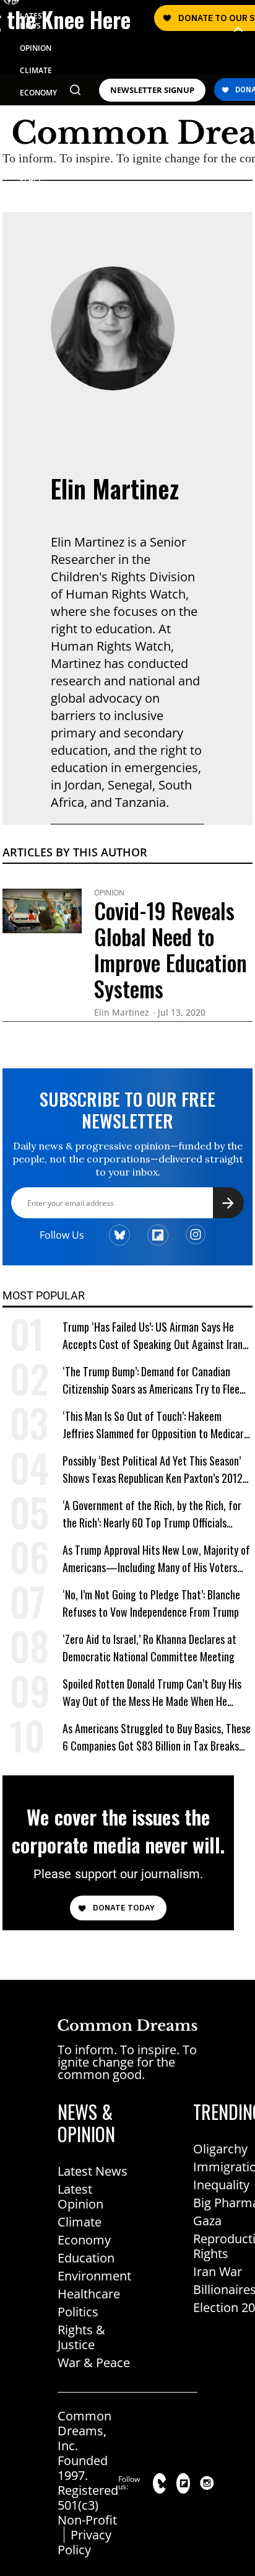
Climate (80, 2222)
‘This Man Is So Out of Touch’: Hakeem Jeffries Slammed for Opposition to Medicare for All (156, 1425)
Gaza (207, 2221)
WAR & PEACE (32, 174)
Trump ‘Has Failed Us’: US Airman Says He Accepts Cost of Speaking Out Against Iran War (153, 1336)
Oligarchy (220, 2149)
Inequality (221, 2185)
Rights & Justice (81, 2337)
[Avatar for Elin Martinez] (113, 328)
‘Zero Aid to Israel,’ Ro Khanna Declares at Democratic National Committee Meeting (149, 1648)
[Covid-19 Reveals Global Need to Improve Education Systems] (42, 910)
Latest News (93, 2171)
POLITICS (36, 115)
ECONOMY (38, 93)
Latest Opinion (80, 2196)
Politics (78, 2312)
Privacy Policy (84, 2542)
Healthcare (89, 2294)
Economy (84, 2240)
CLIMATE (36, 70)
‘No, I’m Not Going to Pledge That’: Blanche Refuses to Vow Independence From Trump (151, 1603)
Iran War (218, 2271)
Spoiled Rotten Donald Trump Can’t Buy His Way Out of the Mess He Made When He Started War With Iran (152, 1693)
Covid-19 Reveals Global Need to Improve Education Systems (171, 949)
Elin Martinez (115, 488)
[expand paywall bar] (238, 29)
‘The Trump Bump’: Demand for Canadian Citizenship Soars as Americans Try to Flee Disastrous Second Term (151, 1380)
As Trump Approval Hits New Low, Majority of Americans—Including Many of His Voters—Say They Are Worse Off (156, 1559)
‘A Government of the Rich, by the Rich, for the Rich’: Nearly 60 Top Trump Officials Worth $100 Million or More (152, 1514)
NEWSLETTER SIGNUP (152, 90)
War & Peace (94, 2363)
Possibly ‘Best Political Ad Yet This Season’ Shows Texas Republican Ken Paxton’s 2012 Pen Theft (153, 1470)
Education (86, 2258)
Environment (94, 2276)
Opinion (109, 893)
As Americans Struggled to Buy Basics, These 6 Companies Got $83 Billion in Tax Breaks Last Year (157, 1737)
